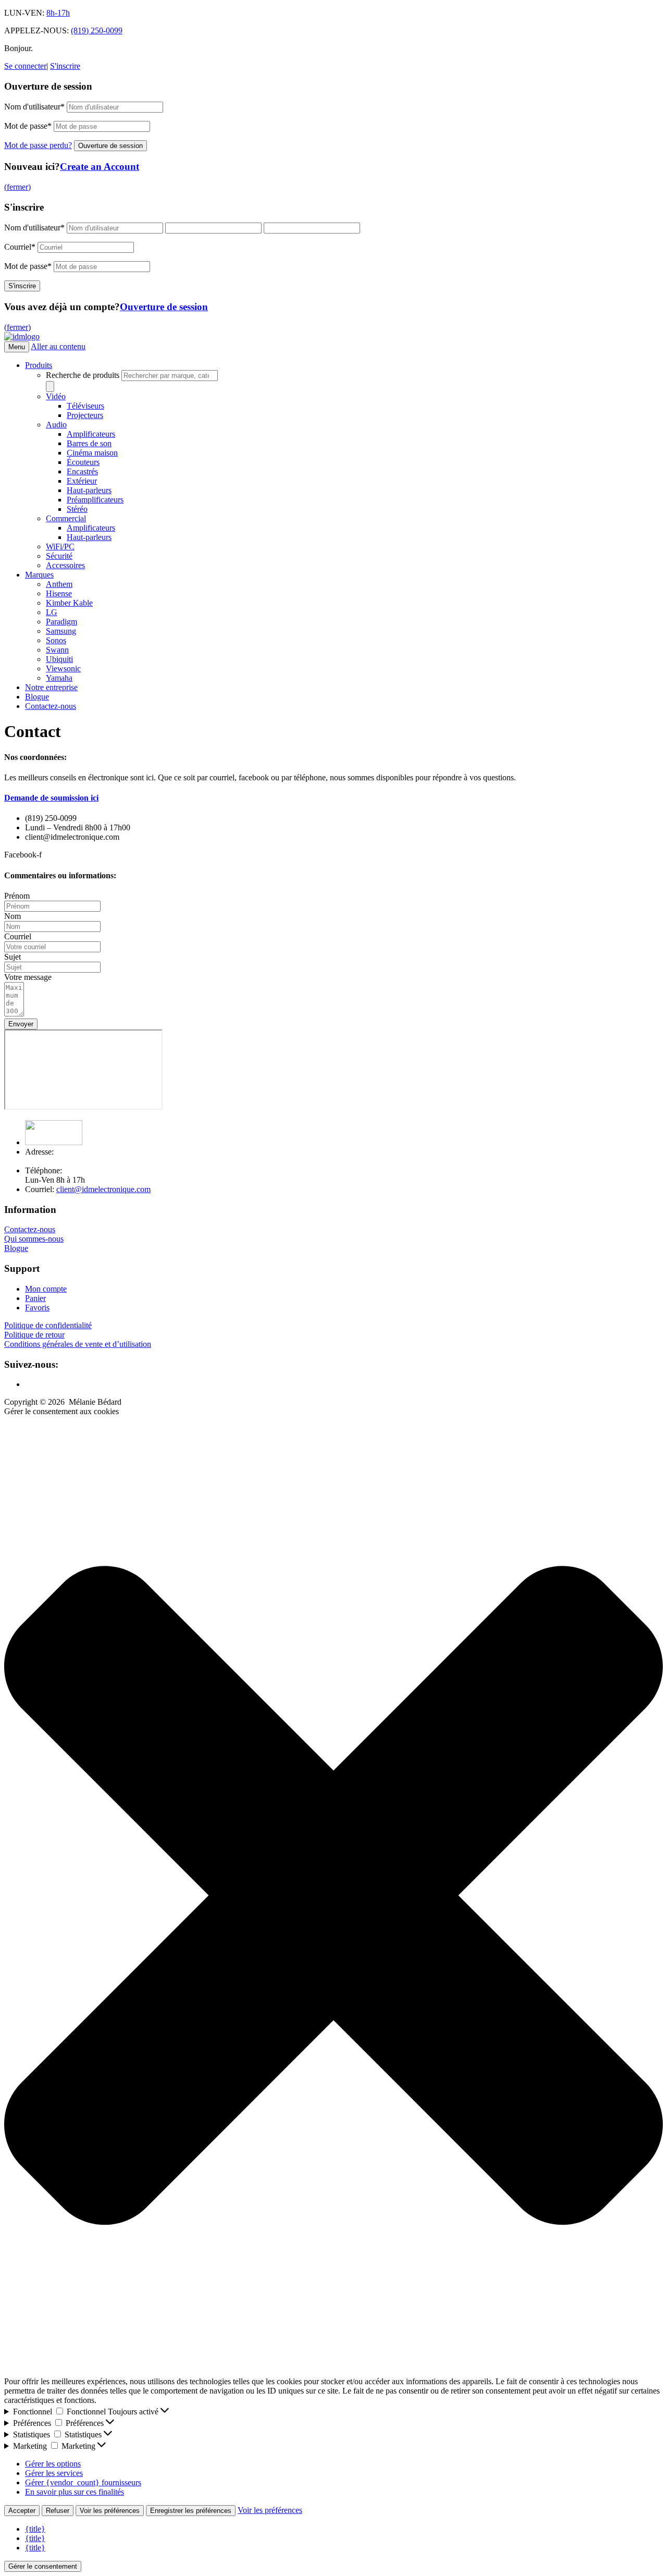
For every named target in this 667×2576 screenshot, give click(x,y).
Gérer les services (54, 2473)
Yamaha (59, 678)
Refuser (58, 2511)
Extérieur (82, 481)
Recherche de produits (84, 375)
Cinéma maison (92, 453)
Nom (13, 916)
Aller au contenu (58, 346)
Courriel (20, 247)
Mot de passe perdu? (38, 145)
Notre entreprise (51, 687)
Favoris (37, 1308)
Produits (39, 365)
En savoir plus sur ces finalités (75, 2492)
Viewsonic (63, 668)
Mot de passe (28, 126)
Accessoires (65, 565)
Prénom (17, 896)
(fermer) (17, 187)
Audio (56, 425)
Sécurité (59, 556)
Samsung (61, 631)
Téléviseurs (85, 406)
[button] (333, 1897)
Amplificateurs (91, 434)
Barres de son (89, 443)
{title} (35, 2529)
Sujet (13, 957)
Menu (17, 347)
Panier (35, 1298)
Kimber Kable (69, 603)
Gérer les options (53, 2464)
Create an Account (100, 167)
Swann (57, 650)
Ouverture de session (164, 307)
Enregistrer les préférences (191, 2511)
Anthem (59, 584)
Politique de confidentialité (48, 1325)
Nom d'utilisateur (34, 107)
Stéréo (77, 509)
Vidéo (56, 396)
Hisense (59, 593)
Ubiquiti (59, 659)
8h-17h (58, 13)
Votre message (28, 977)
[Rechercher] (50, 387)
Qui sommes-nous (34, 1239)
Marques (39, 575)
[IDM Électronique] (22, 336)
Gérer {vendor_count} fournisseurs (83, 2482)
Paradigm (61, 622)
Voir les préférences (110, 2511)
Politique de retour (34, 1335)
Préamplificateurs (95, 500)
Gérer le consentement (43, 2566)
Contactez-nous (51, 706)
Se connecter (25, 66)
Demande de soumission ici (51, 798)
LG (52, 612)
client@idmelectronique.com (103, 1189)
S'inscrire (65, 66)
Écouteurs (83, 462)
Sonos (56, 640)
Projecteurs (85, 415)
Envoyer (21, 1024)
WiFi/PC (60, 547)
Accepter (22, 2511)
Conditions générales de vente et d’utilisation (78, 1344)
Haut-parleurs (89, 490)
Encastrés (82, 471)
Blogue (37, 697)
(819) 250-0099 (97, 30)
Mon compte (46, 1289)
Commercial (66, 518)
